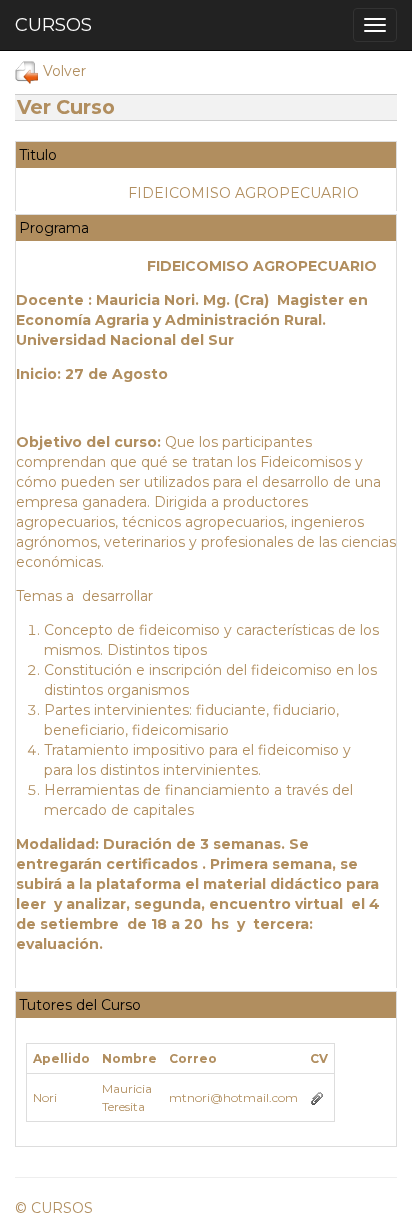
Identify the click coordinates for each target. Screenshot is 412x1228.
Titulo (38, 155)
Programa (54, 228)
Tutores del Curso (80, 1005)
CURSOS (53, 25)
